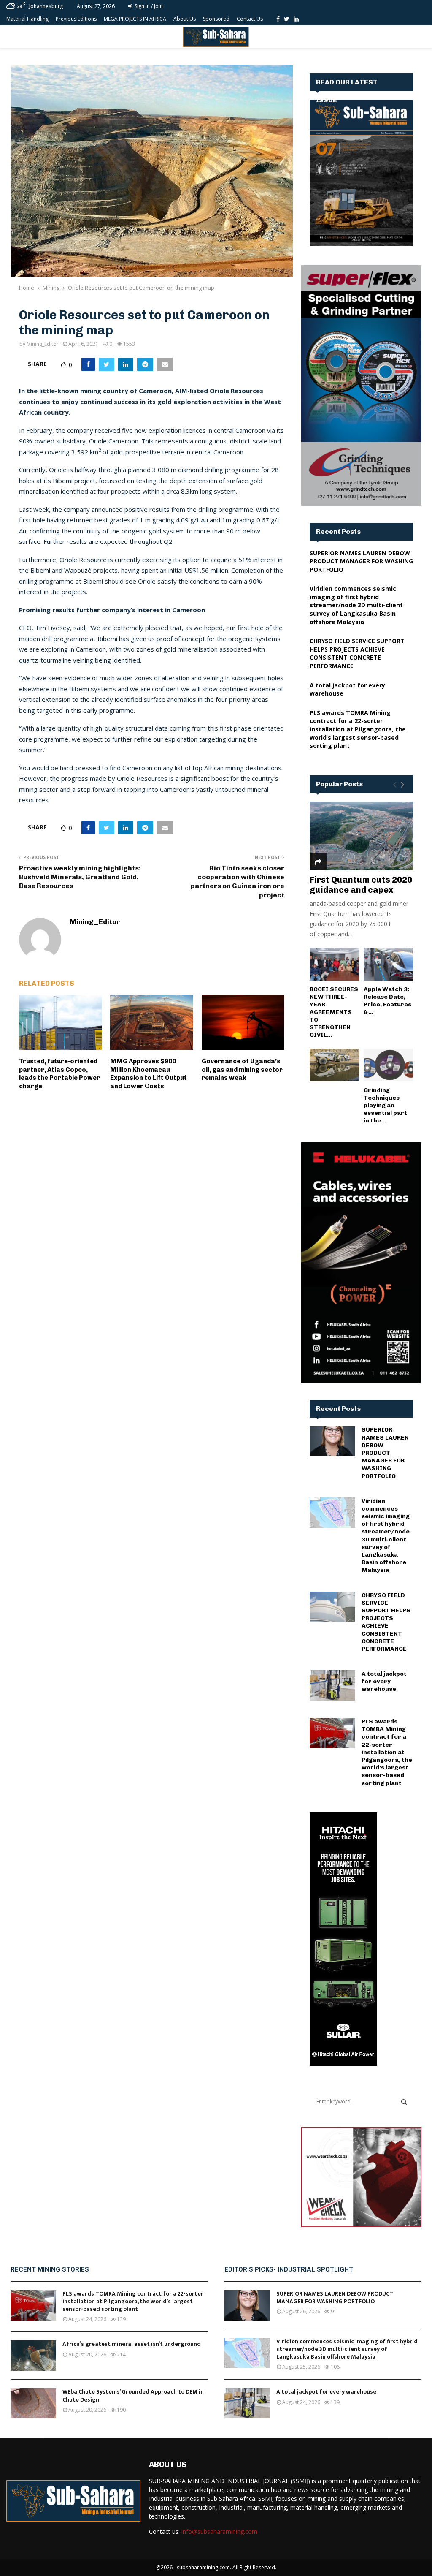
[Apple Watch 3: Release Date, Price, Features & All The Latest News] (389, 964)
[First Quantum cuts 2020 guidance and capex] (361, 836)
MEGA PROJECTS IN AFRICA (135, 19)
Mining (53, 301)
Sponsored (216, 19)
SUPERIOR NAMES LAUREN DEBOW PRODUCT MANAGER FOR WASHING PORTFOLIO (361, 561)
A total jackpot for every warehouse (384, 1681)
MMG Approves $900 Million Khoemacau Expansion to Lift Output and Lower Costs (148, 1074)
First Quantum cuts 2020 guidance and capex (361, 885)
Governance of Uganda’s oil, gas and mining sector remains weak (242, 1069)
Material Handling (27, 19)
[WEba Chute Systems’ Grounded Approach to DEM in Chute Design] (33, 2403)
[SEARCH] (404, 2102)
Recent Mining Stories (50, 2269)
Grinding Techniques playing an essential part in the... (385, 1105)
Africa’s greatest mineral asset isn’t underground (132, 2344)
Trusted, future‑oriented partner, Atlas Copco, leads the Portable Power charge (59, 1074)
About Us (185, 19)
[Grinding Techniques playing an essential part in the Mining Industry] (389, 1065)
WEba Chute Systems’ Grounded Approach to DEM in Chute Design (133, 2395)
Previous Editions (76, 19)
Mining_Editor (43, 344)
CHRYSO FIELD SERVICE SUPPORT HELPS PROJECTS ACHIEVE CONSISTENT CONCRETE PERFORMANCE (357, 653)
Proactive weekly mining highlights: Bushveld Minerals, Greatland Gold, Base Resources (80, 877)
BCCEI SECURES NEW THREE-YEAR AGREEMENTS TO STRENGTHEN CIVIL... (334, 1012)
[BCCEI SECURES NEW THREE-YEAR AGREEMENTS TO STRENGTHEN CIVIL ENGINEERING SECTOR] (335, 964)
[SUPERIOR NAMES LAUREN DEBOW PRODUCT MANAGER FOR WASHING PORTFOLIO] (332, 1441)
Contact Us (250, 19)
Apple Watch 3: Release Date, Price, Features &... (387, 1001)
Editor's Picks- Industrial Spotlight (289, 2269)
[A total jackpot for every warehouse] (332, 1685)
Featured (31, 301)
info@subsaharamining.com (219, 2531)
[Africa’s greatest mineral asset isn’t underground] (33, 2356)
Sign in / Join (148, 6)
